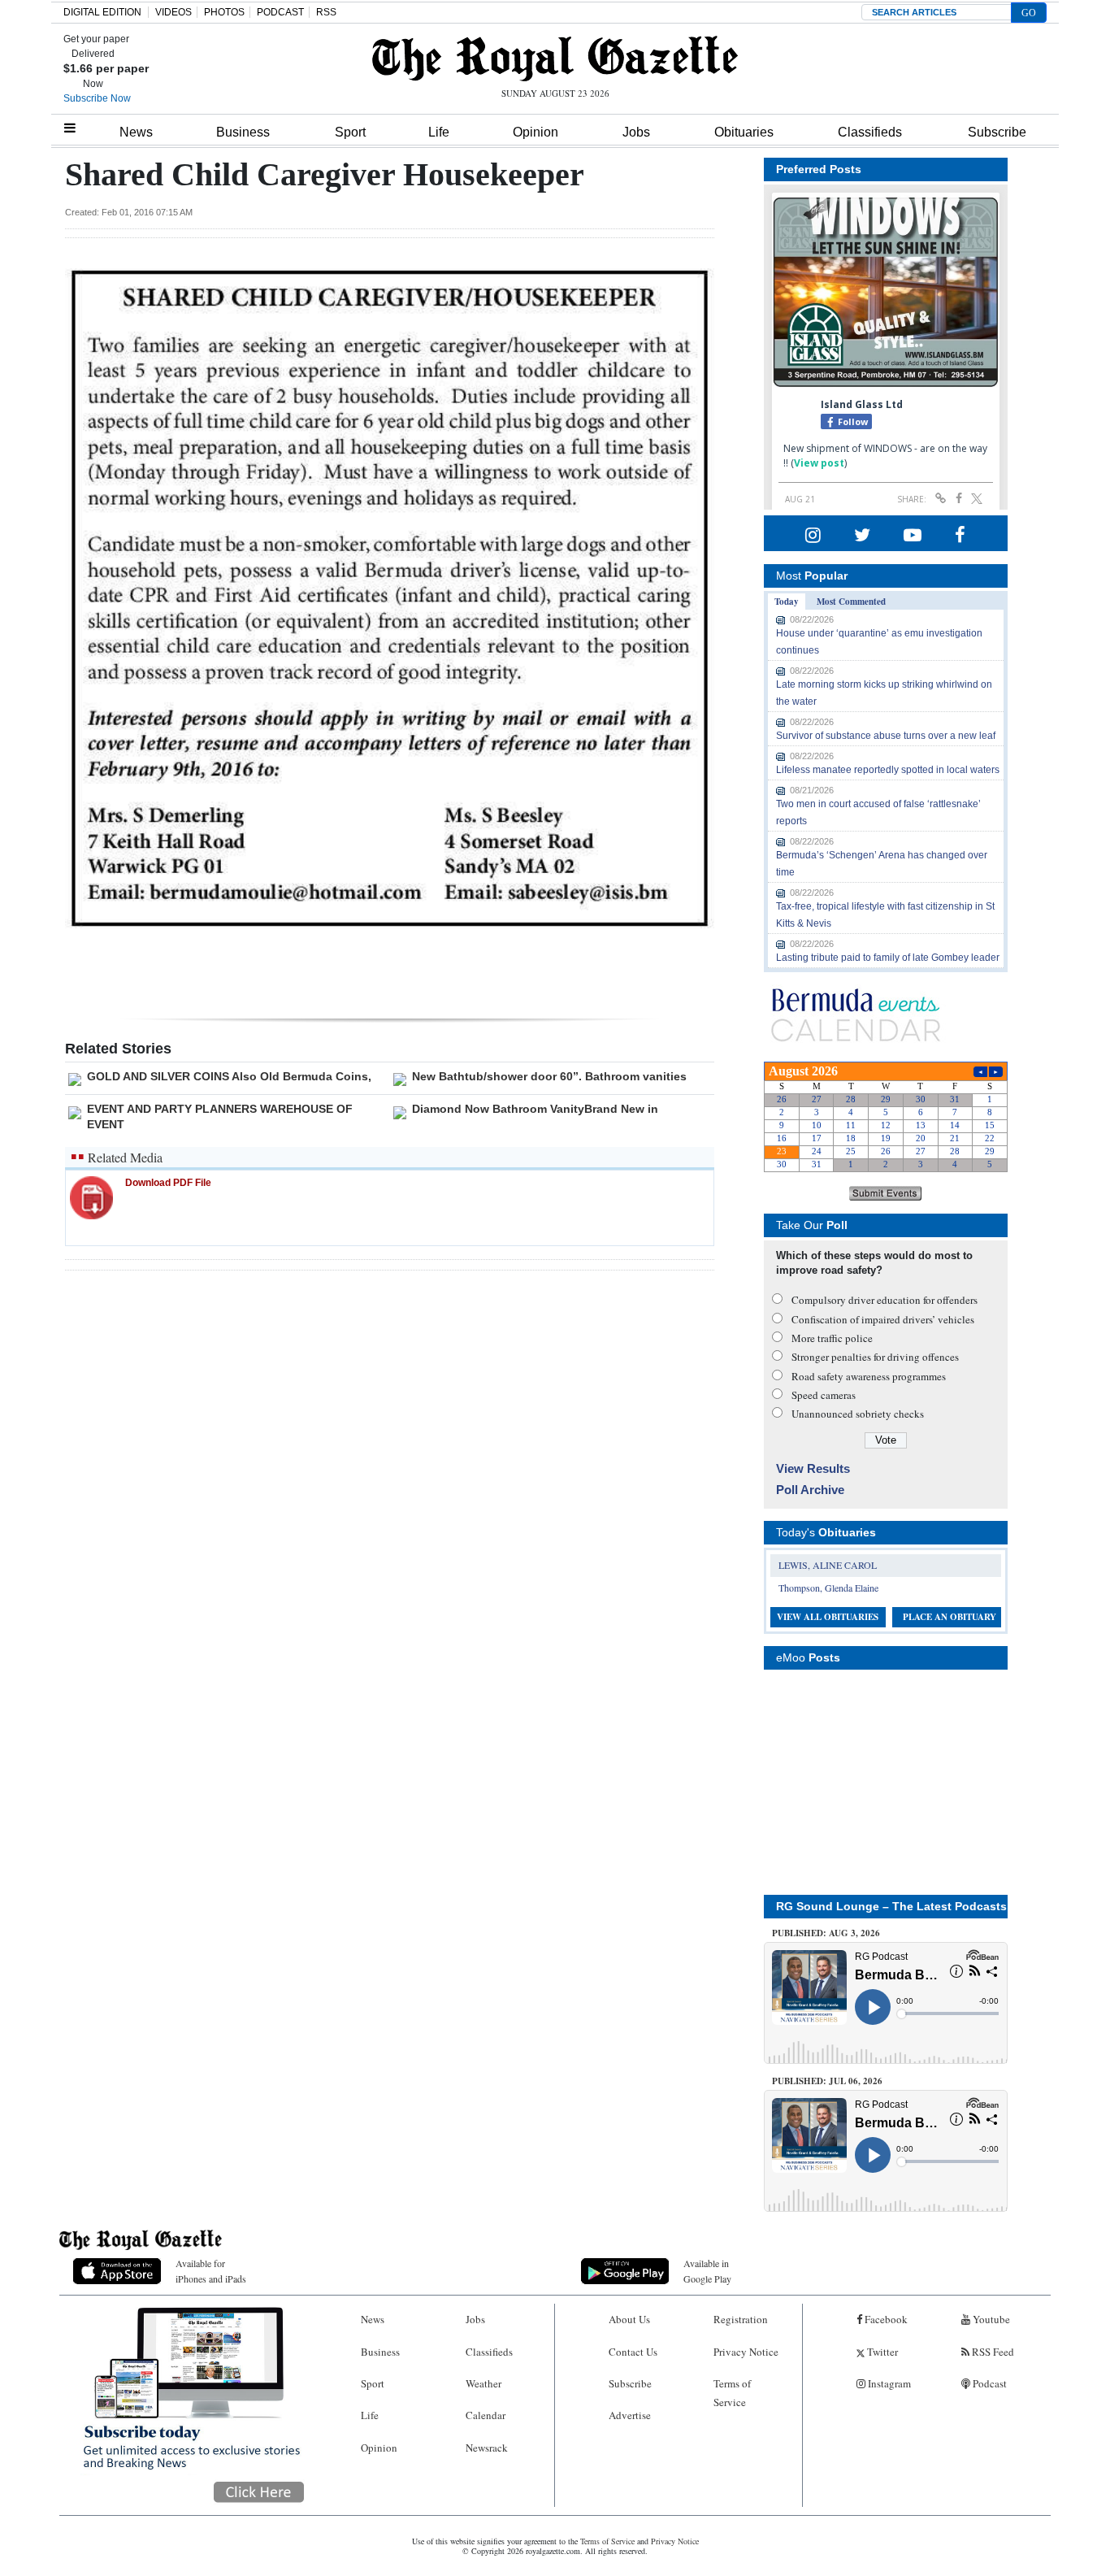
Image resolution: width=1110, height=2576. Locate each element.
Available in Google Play (707, 2271)
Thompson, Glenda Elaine (828, 1588)
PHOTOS (224, 12)
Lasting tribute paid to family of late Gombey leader (888, 958)
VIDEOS (173, 12)
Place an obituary (950, 1617)
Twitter (881, 2352)
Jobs (636, 132)
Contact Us (633, 2352)
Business (243, 132)
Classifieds (870, 132)
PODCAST (280, 12)
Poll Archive (810, 1490)
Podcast (989, 2383)
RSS (326, 12)
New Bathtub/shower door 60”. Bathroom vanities (549, 1076)
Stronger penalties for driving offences (875, 1357)
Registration (741, 2319)
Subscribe (997, 132)
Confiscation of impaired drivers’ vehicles (883, 1319)
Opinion (535, 132)
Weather (483, 2383)
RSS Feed (992, 2352)
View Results (813, 1468)
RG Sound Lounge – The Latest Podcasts (891, 1906)
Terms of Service (732, 2393)
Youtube (990, 2319)
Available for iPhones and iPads (211, 2271)
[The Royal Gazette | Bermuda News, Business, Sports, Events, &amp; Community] (555, 59)
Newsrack (487, 2448)
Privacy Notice (746, 2352)
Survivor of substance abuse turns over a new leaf (886, 736)
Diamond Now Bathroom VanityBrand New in (535, 1109)
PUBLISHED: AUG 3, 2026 (826, 1933)
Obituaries (744, 132)
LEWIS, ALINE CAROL (828, 1565)
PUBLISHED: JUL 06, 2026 (827, 2081)
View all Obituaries (828, 1617)
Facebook (885, 2319)
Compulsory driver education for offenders (885, 1300)
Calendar (486, 2415)
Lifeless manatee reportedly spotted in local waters (888, 770)
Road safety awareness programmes (869, 1376)
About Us (629, 2319)
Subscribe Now (97, 98)
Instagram (888, 2383)
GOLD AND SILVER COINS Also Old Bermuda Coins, (229, 1076)
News (136, 132)
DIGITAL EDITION (102, 12)
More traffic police (832, 1338)
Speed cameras (824, 1395)
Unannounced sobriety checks (858, 1414)
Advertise (630, 2415)
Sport (350, 132)
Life (439, 132)
